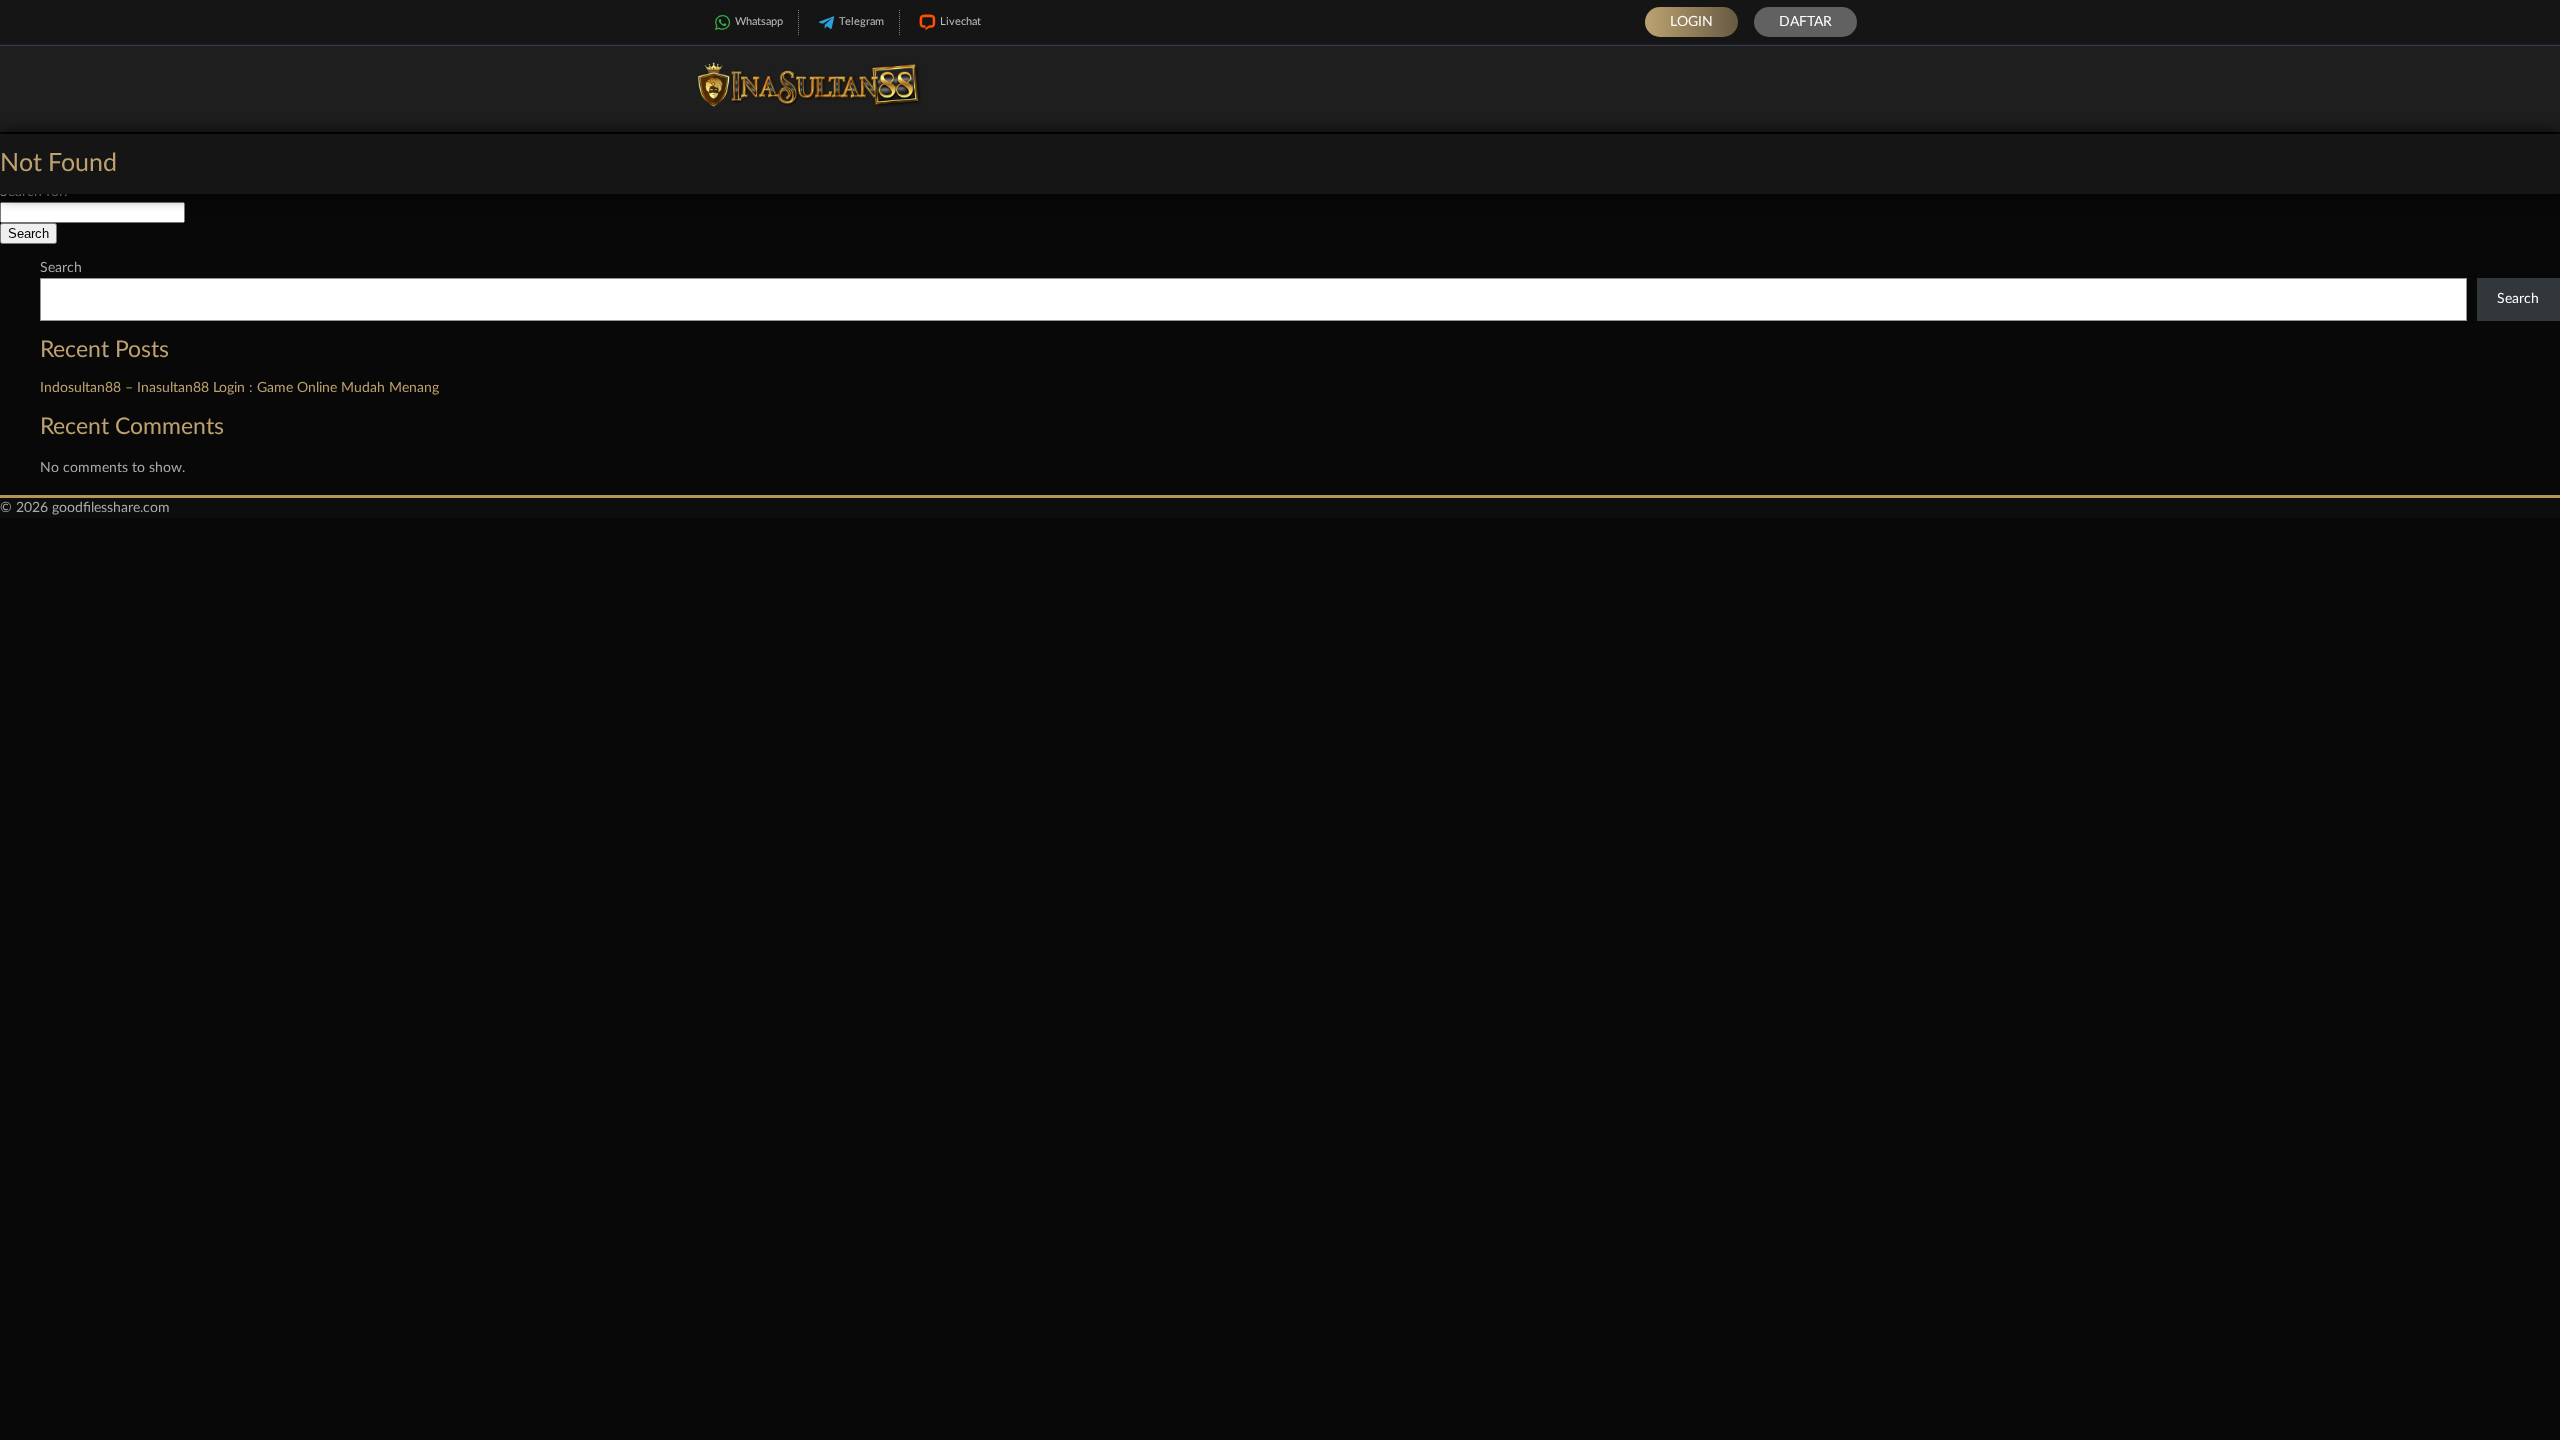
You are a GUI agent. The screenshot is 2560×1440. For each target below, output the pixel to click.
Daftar (1805, 22)
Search (61, 268)
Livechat (960, 21)
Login (1691, 22)
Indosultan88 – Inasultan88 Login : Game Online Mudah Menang (239, 388)
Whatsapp (759, 21)
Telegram (861, 21)
